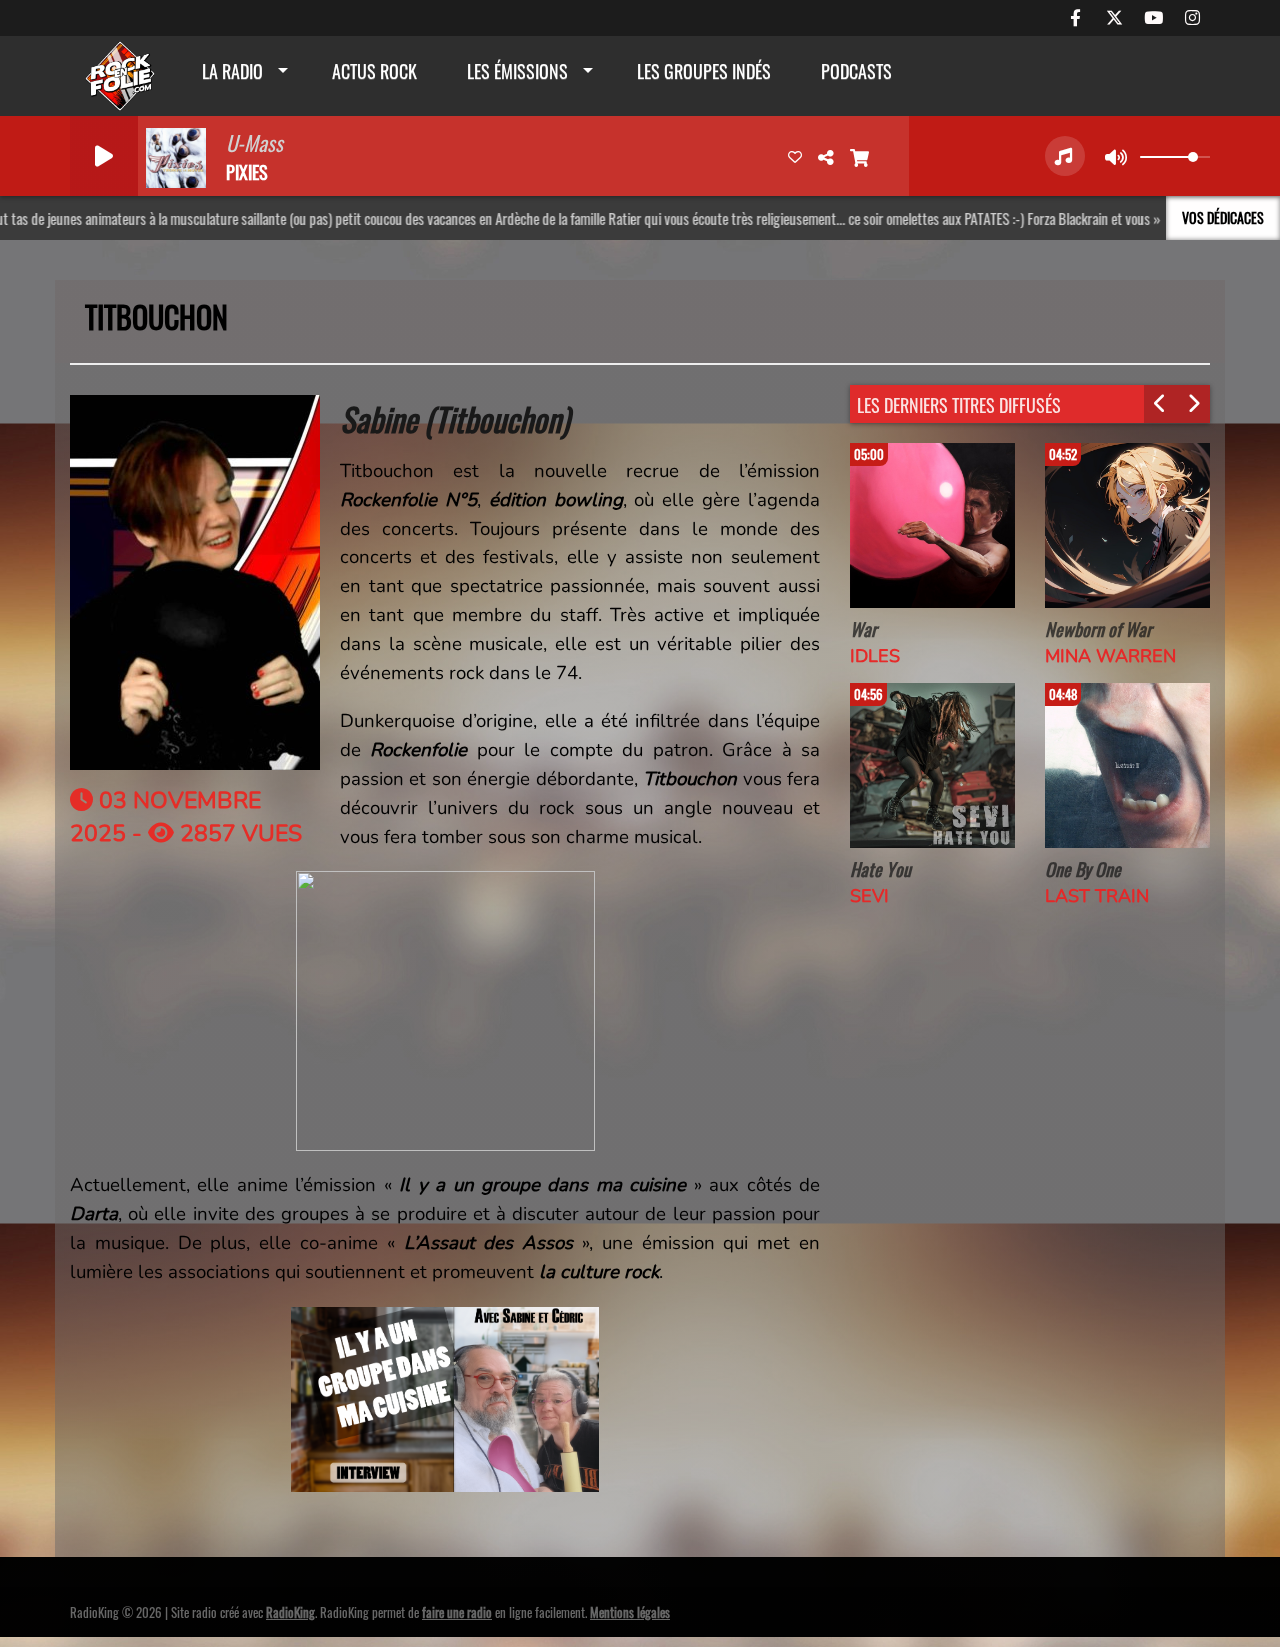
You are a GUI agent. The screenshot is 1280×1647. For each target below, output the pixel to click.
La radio (232, 71)
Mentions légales (630, 1612)
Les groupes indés (704, 71)
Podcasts (856, 71)
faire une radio (457, 1612)
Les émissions (517, 71)
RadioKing (290, 1612)
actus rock (374, 71)
